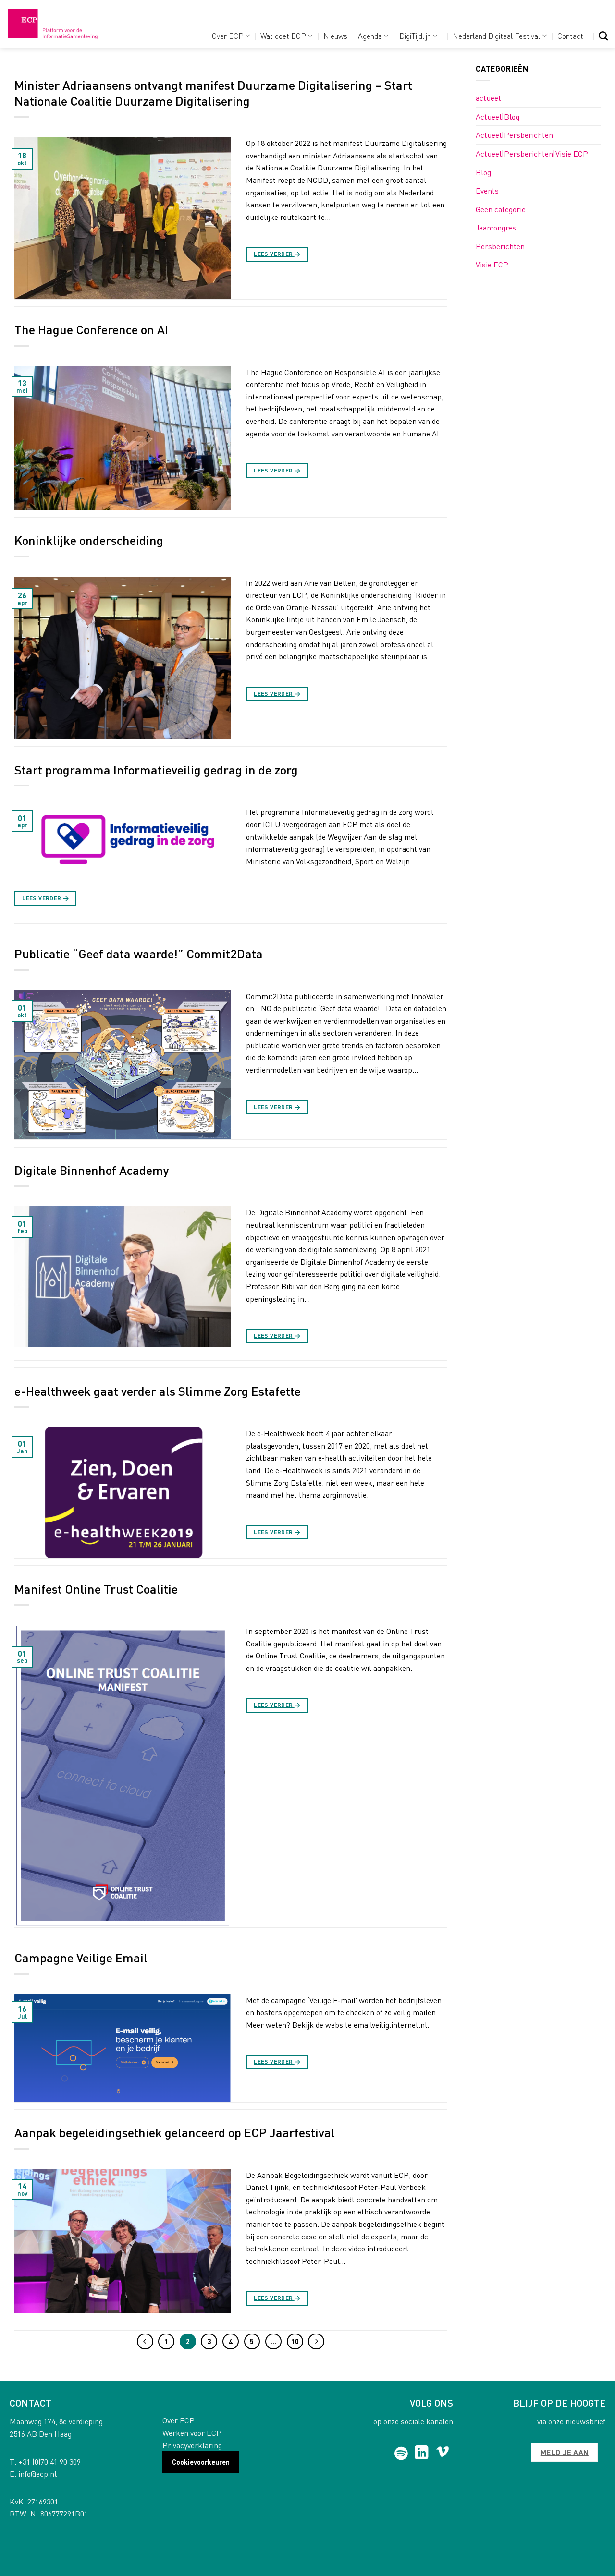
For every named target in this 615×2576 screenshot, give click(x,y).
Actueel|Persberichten (514, 135)
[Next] (316, 2342)
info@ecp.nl (37, 2473)
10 (295, 2341)
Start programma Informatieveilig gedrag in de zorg (156, 769)
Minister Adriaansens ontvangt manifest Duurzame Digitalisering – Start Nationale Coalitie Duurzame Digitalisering (213, 93)
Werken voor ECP (192, 2433)
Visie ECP (492, 264)
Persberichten (500, 246)
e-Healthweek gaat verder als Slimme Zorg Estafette (158, 1391)
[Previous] (145, 2342)
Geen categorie (501, 209)
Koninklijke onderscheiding (89, 540)
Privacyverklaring (192, 2445)
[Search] (603, 36)
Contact (570, 36)
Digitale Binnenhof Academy (92, 1170)
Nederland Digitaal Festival (496, 36)
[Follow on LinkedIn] (422, 2454)
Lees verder (277, 254)
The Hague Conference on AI (91, 329)
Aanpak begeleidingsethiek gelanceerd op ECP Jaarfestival (175, 2132)
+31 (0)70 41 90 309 (49, 2461)
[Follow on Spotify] (401, 2454)
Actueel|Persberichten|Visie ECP (532, 153)
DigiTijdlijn (415, 36)
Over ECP (228, 36)
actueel (488, 98)
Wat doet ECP (283, 36)
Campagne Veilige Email (81, 1957)
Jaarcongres (496, 227)
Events (487, 190)
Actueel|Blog (498, 116)
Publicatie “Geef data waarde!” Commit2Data (139, 953)
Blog (483, 172)
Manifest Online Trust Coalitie (96, 1589)
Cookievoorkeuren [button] (201, 2462)
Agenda (370, 36)
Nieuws (335, 36)
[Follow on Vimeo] (443, 2454)
